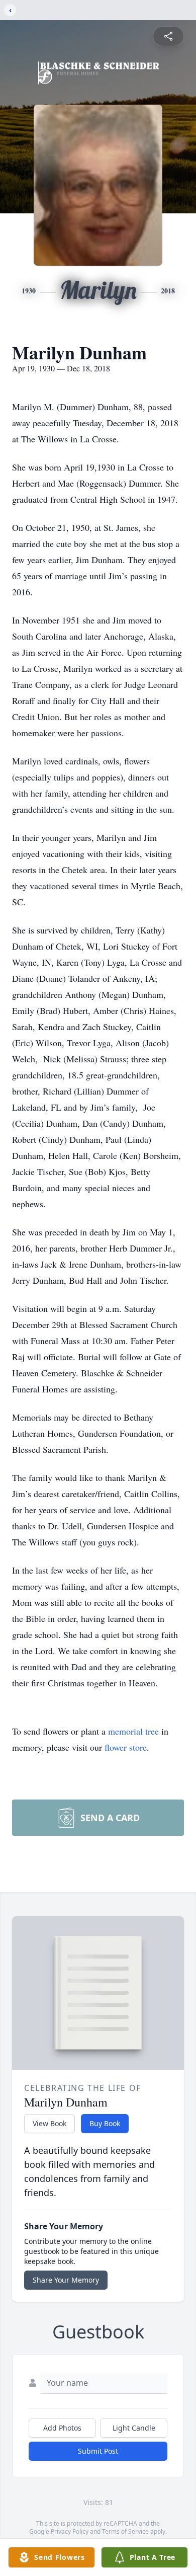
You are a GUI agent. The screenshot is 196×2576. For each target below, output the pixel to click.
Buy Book (105, 2123)
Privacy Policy (70, 2531)
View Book (50, 2123)
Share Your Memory (66, 2280)
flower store (126, 1747)
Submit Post (98, 2451)
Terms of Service (125, 2531)
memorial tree (133, 1731)
